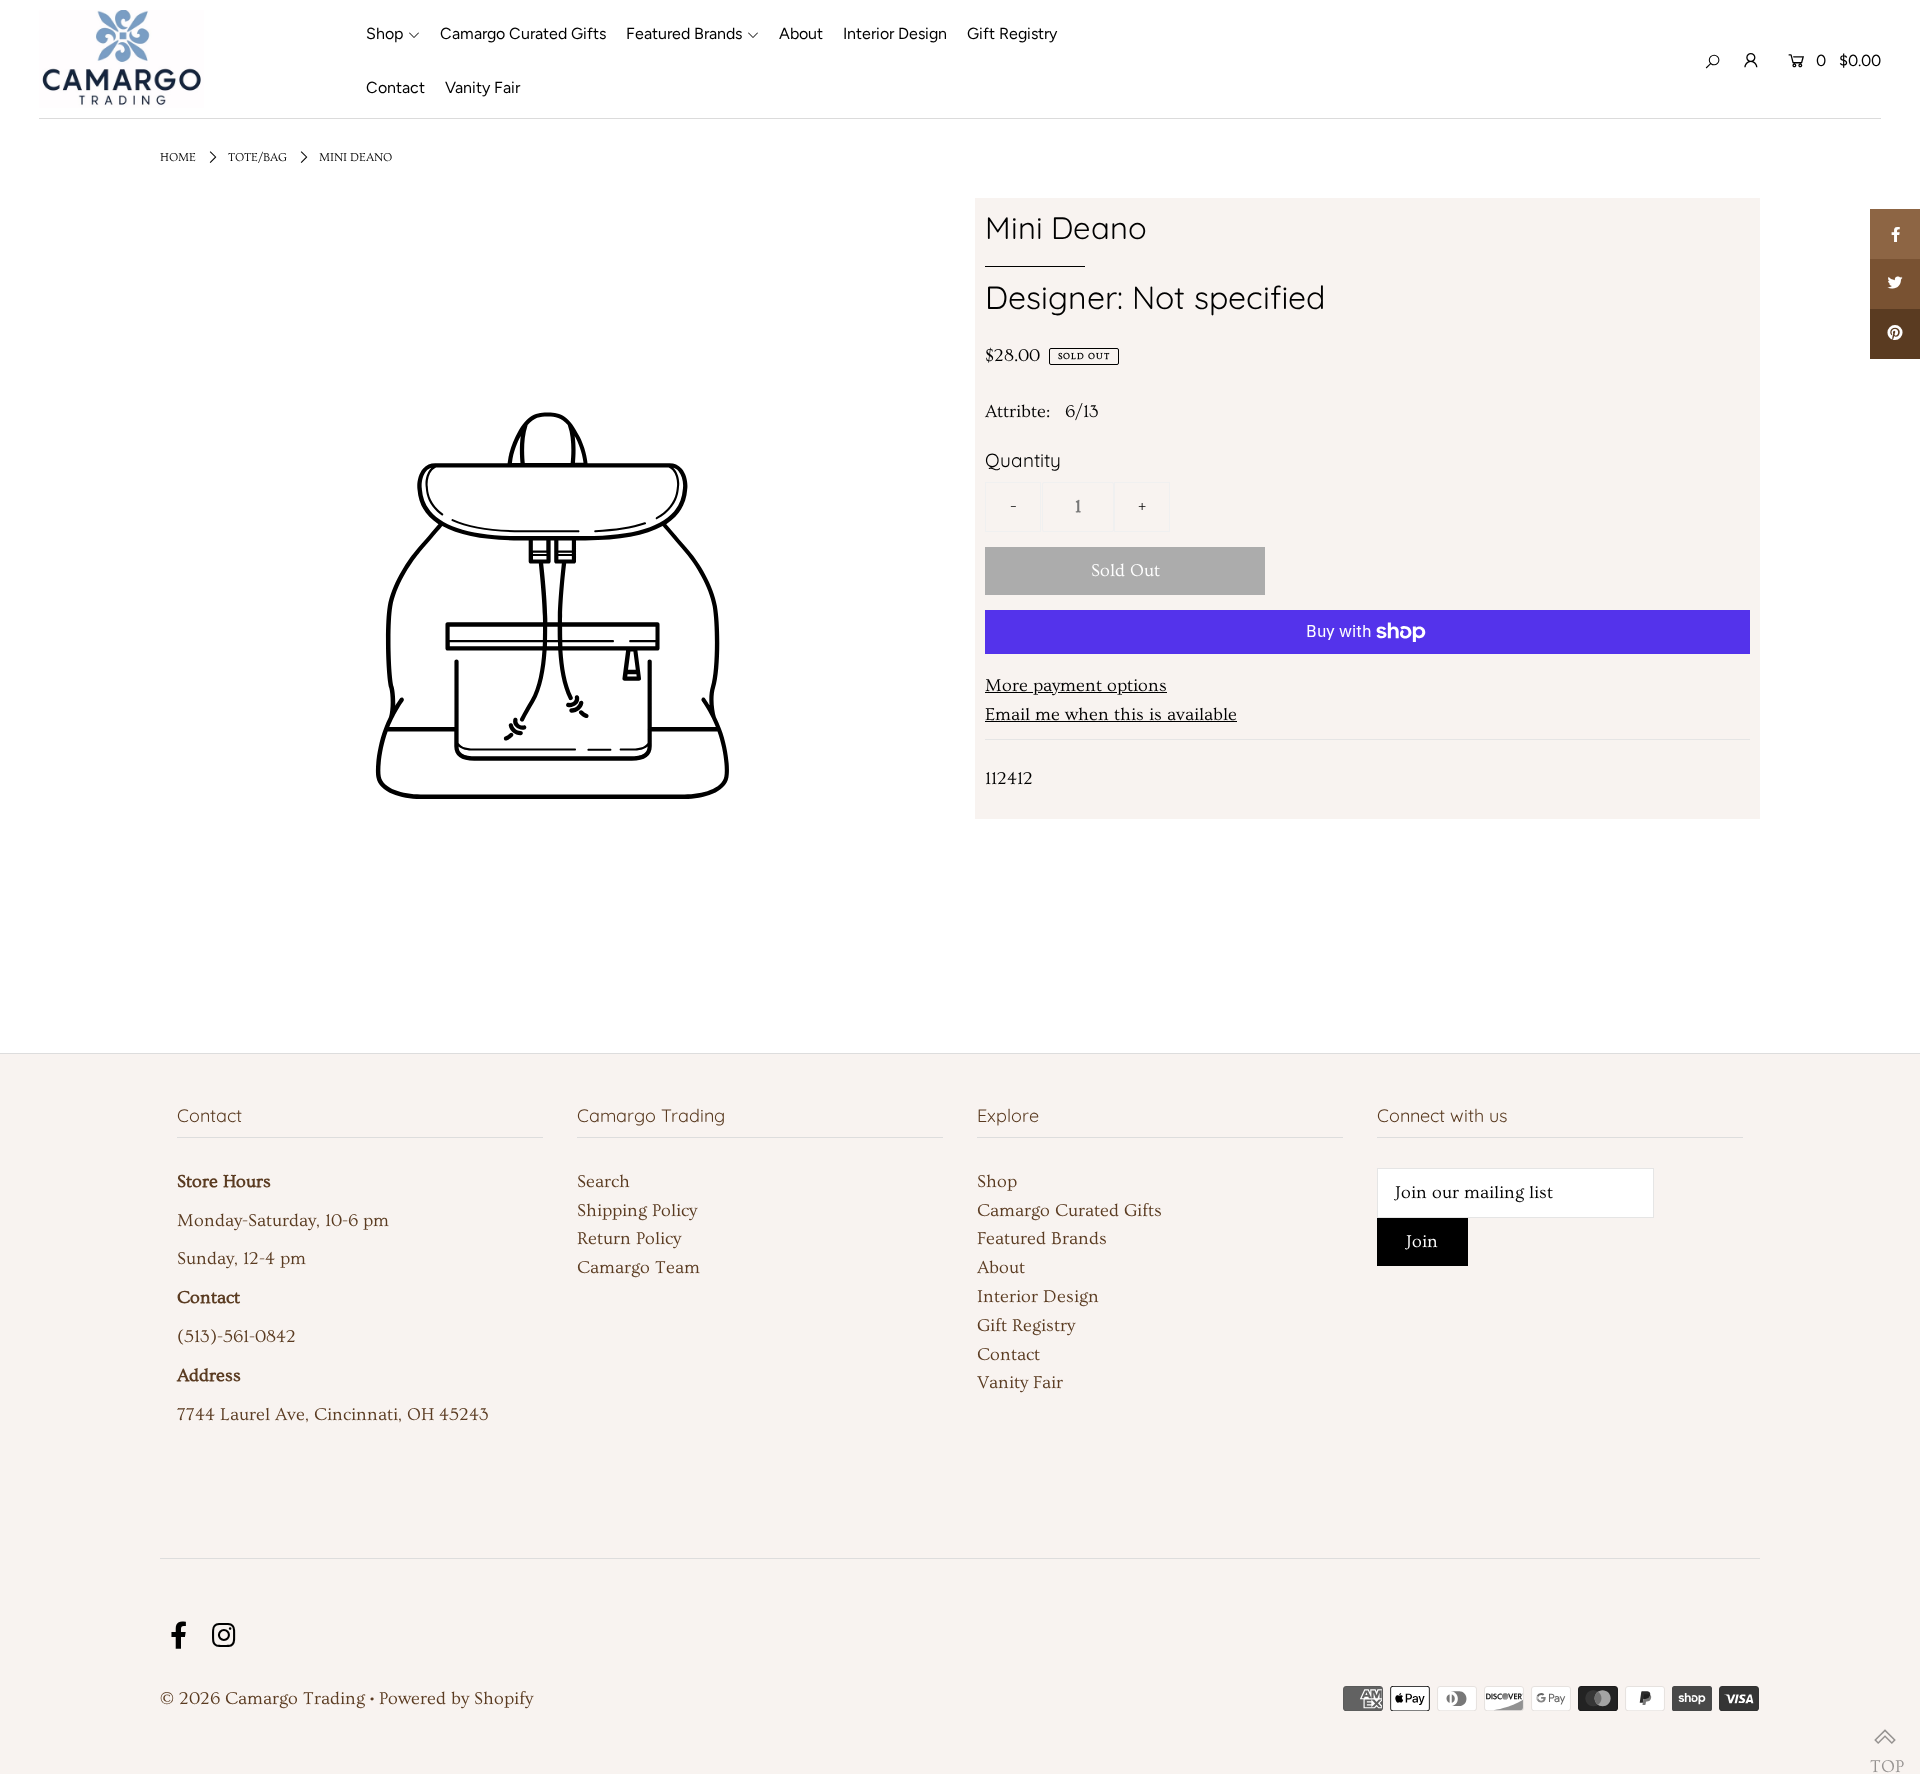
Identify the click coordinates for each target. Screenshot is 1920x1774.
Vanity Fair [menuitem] (482, 87)
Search (603, 1181)
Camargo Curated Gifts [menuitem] (523, 33)
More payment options (1076, 685)
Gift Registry (1026, 1325)
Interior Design (1038, 1296)
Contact (1008, 1354)
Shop (997, 1181)
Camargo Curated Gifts (1069, 1210)
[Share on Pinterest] (1895, 334)
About (1001, 1267)
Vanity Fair (1020, 1382)
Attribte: (1017, 411)
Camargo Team (638, 1267)
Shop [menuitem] (384, 33)
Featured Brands (1042, 1238)
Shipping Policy (637, 1210)
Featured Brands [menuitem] (684, 33)
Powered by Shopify (456, 1698)
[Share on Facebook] (1895, 234)
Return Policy (629, 1238)
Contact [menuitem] (395, 87)
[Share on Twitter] (1895, 284)
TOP (1885, 1739)
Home (178, 157)
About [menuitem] (801, 33)
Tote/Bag (257, 157)
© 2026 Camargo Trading (262, 1698)
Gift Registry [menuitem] (1012, 33)
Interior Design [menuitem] (895, 33)
